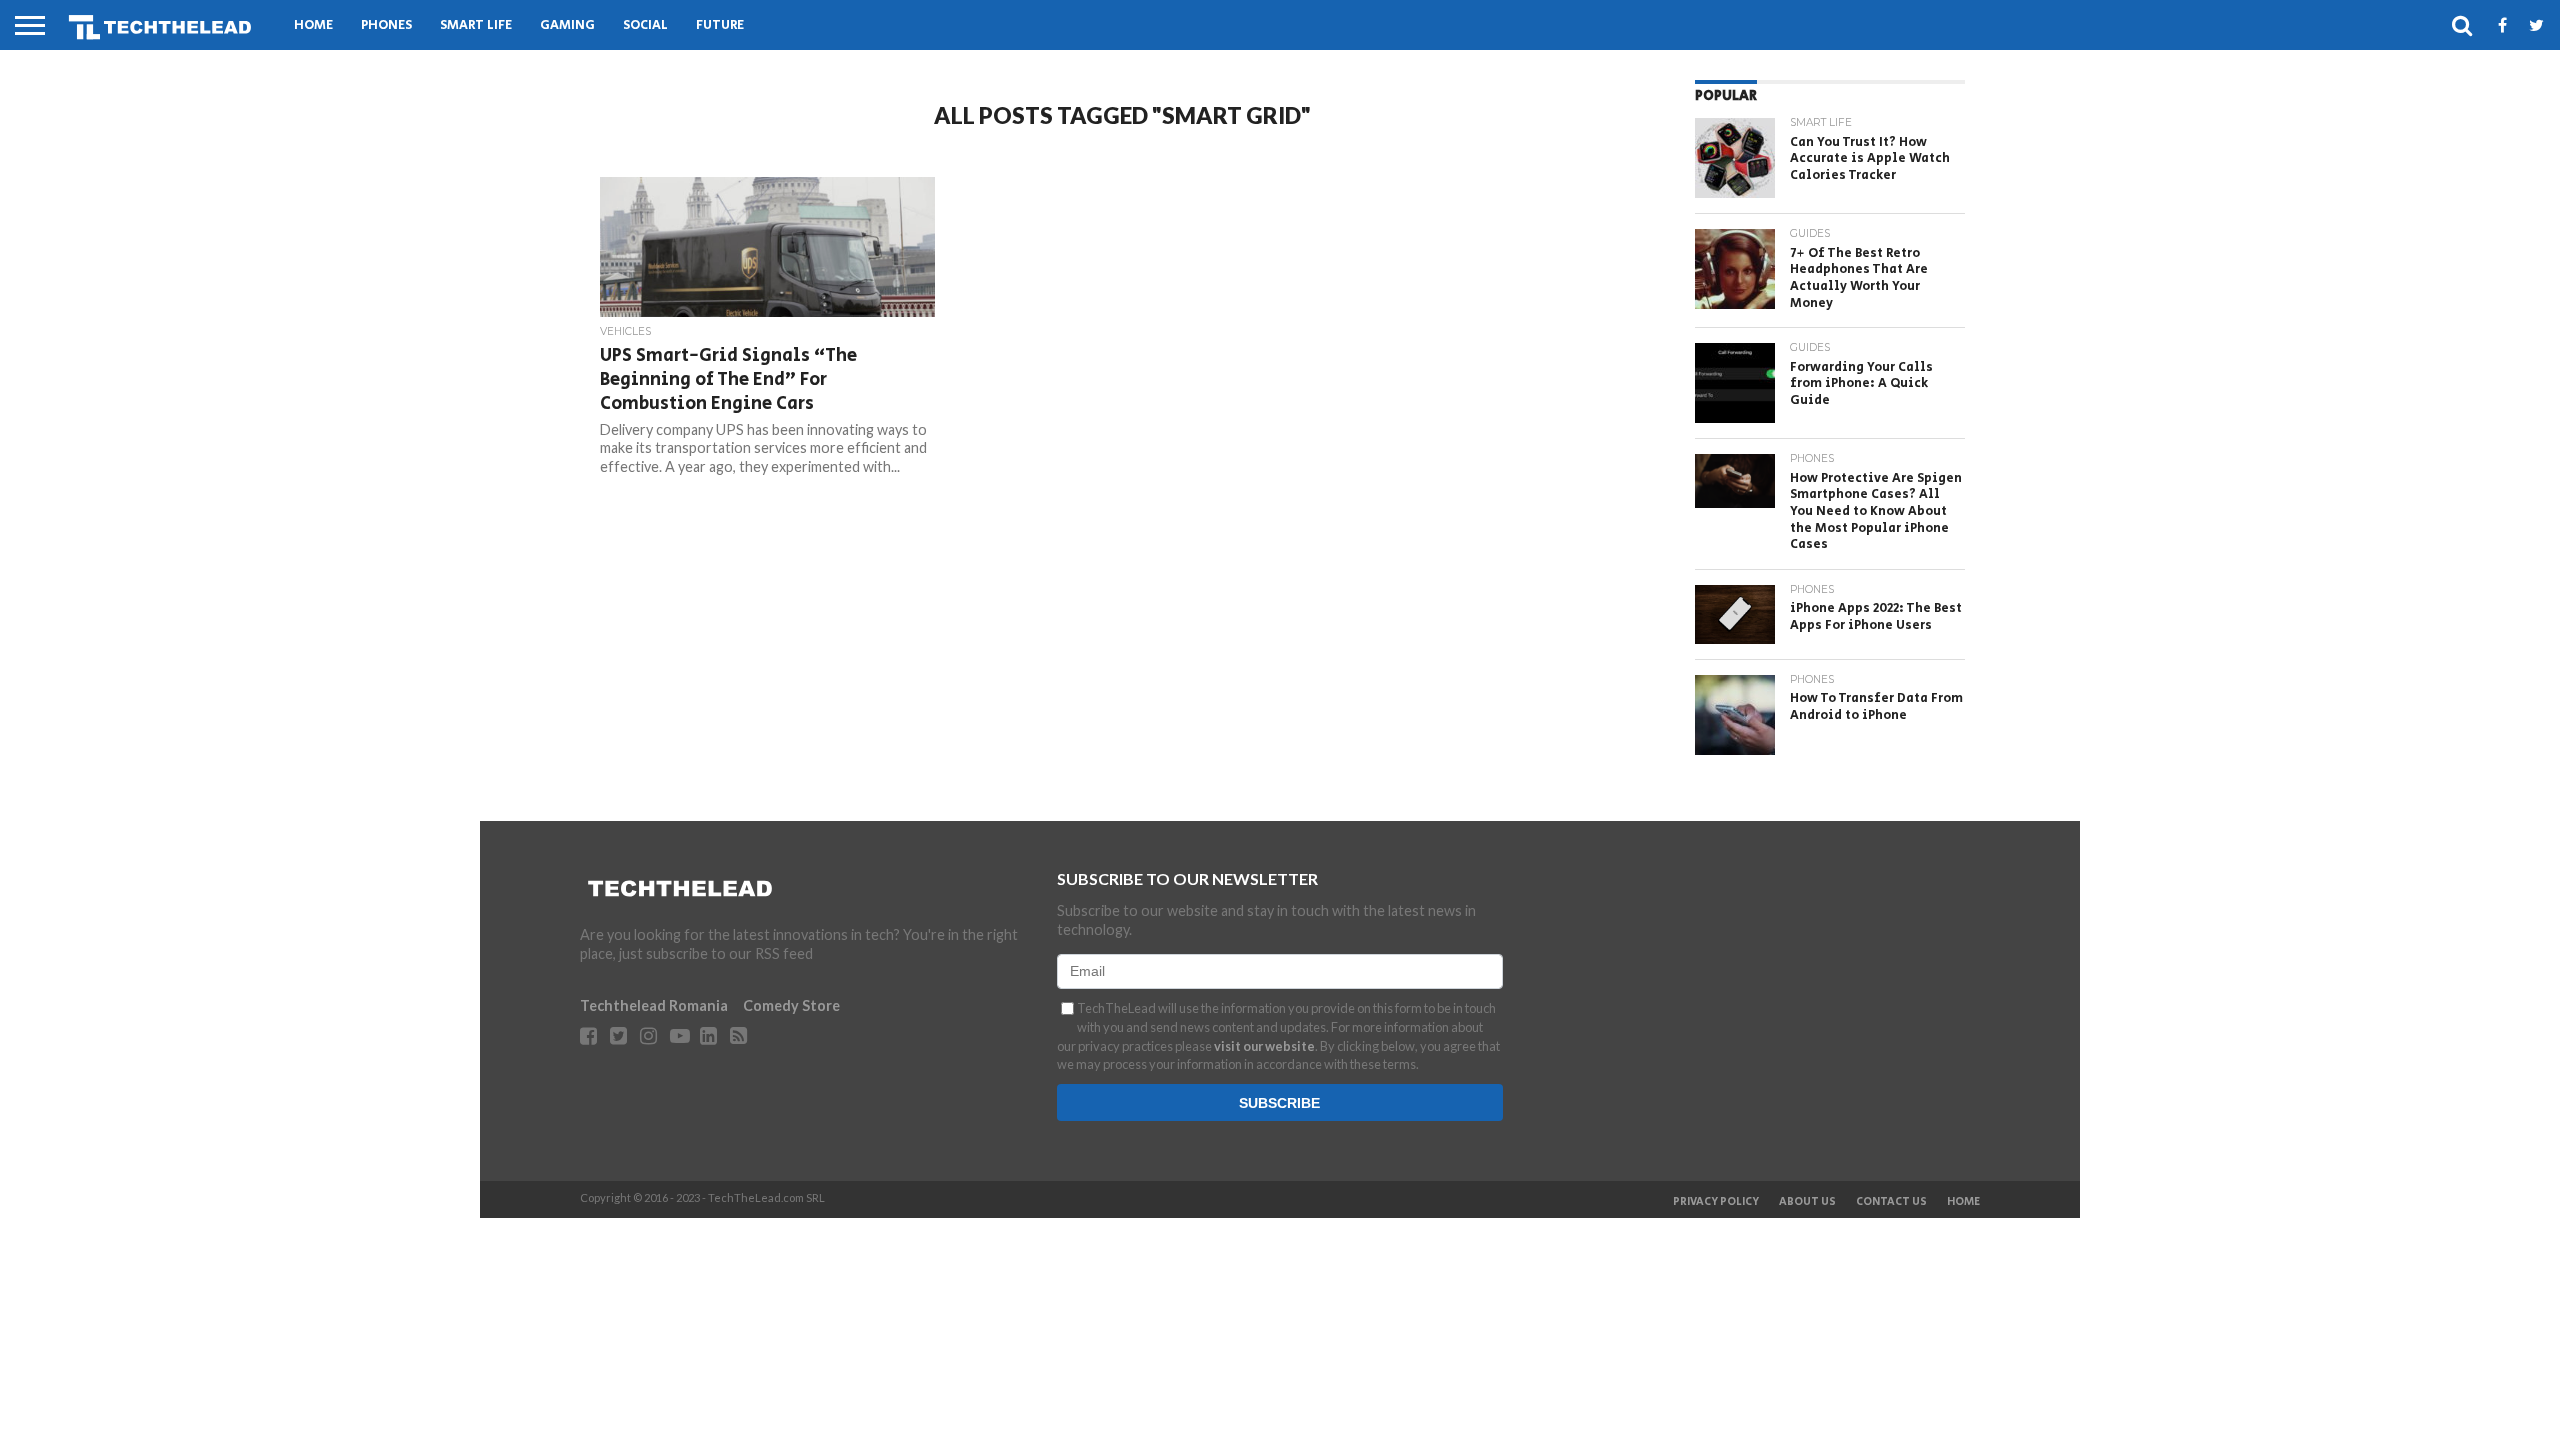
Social (645, 25)
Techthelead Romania (654, 1005)
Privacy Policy (1716, 1202)
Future (720, 25)
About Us (1807, 1202)
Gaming (567, 25)
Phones (386, 25)
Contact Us (1891, 1202)
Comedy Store (791, 1005)
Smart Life (476, 25)
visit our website (1264, 1046)
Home (313, 25)
